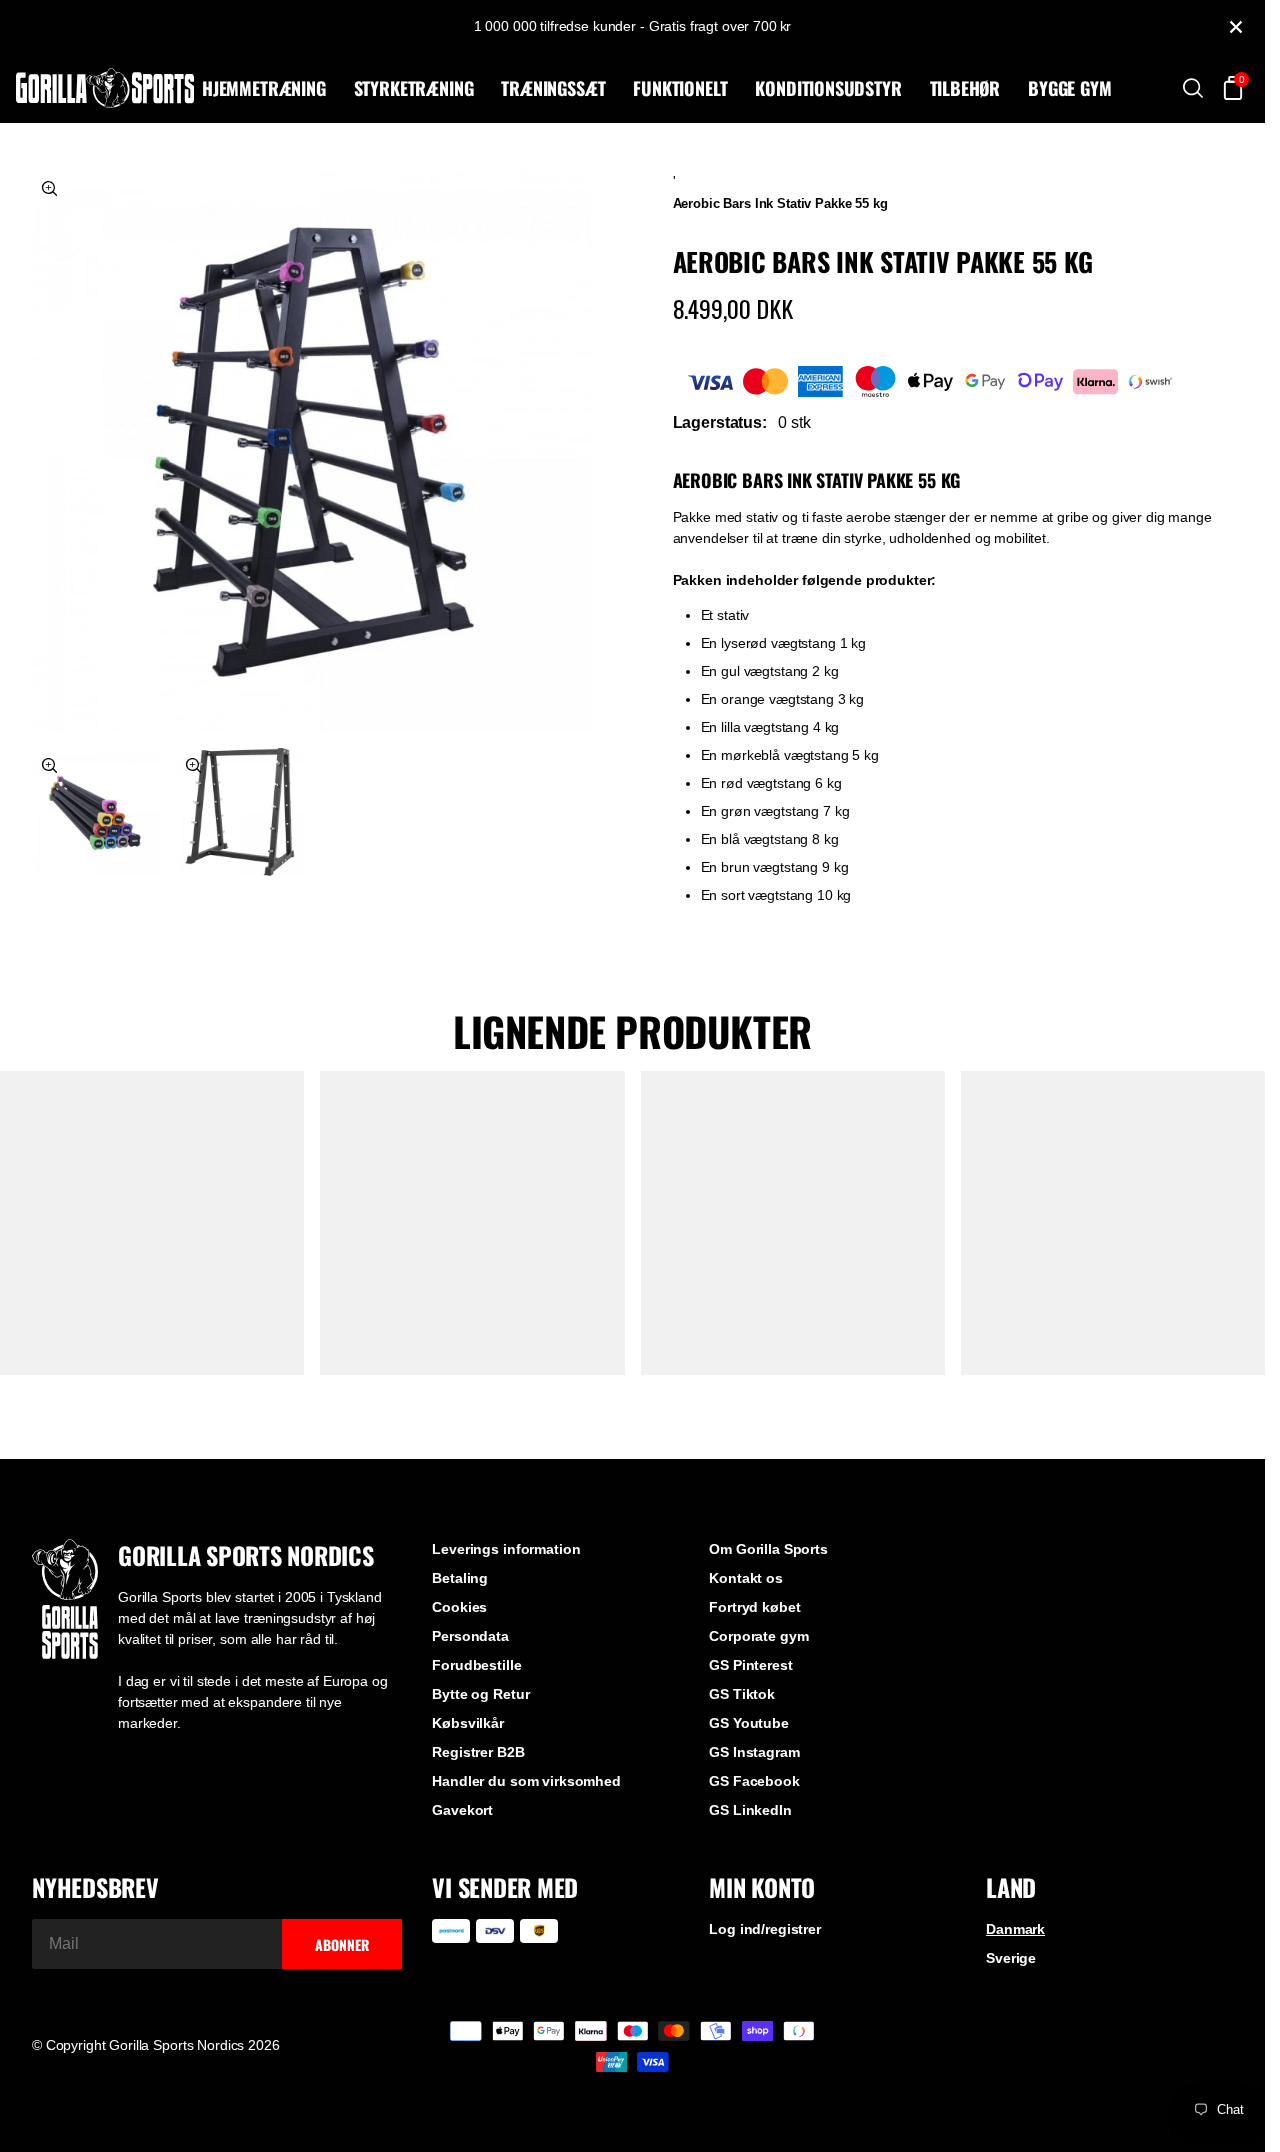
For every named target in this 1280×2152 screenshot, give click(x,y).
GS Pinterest (750, 1665)
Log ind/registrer (765, 1929)
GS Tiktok (742, 1694)
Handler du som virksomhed (526, 1781)
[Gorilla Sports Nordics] (105, 88)
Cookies (459, 1607)
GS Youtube (749, 1723)
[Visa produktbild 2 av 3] (96, 812)
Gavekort (462, 1810)
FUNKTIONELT (680, 88)
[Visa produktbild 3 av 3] (240, 812)
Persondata (470, 1636)
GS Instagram (754, 1752)
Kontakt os (746, 1578)
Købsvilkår (468, 1723)
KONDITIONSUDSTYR (828, 88)
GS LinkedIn (750, 1810)
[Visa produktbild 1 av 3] (312, 451)
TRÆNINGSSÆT (553, 88)
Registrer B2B (478, 1752)
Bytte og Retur (480, 1694)
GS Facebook (754, 1781)
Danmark (1015, 1929)
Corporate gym (758, 1636)
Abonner (342, 1944)
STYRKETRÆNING (414, 88)
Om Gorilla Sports (768, 1549)
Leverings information (506, 1549)
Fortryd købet (754, 1607)
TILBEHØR (965, 88)
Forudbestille (476, 1665)
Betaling (460, 1578)
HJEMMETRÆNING (264, 88)
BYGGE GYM (1069, 88)
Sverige (1011, 1958)
